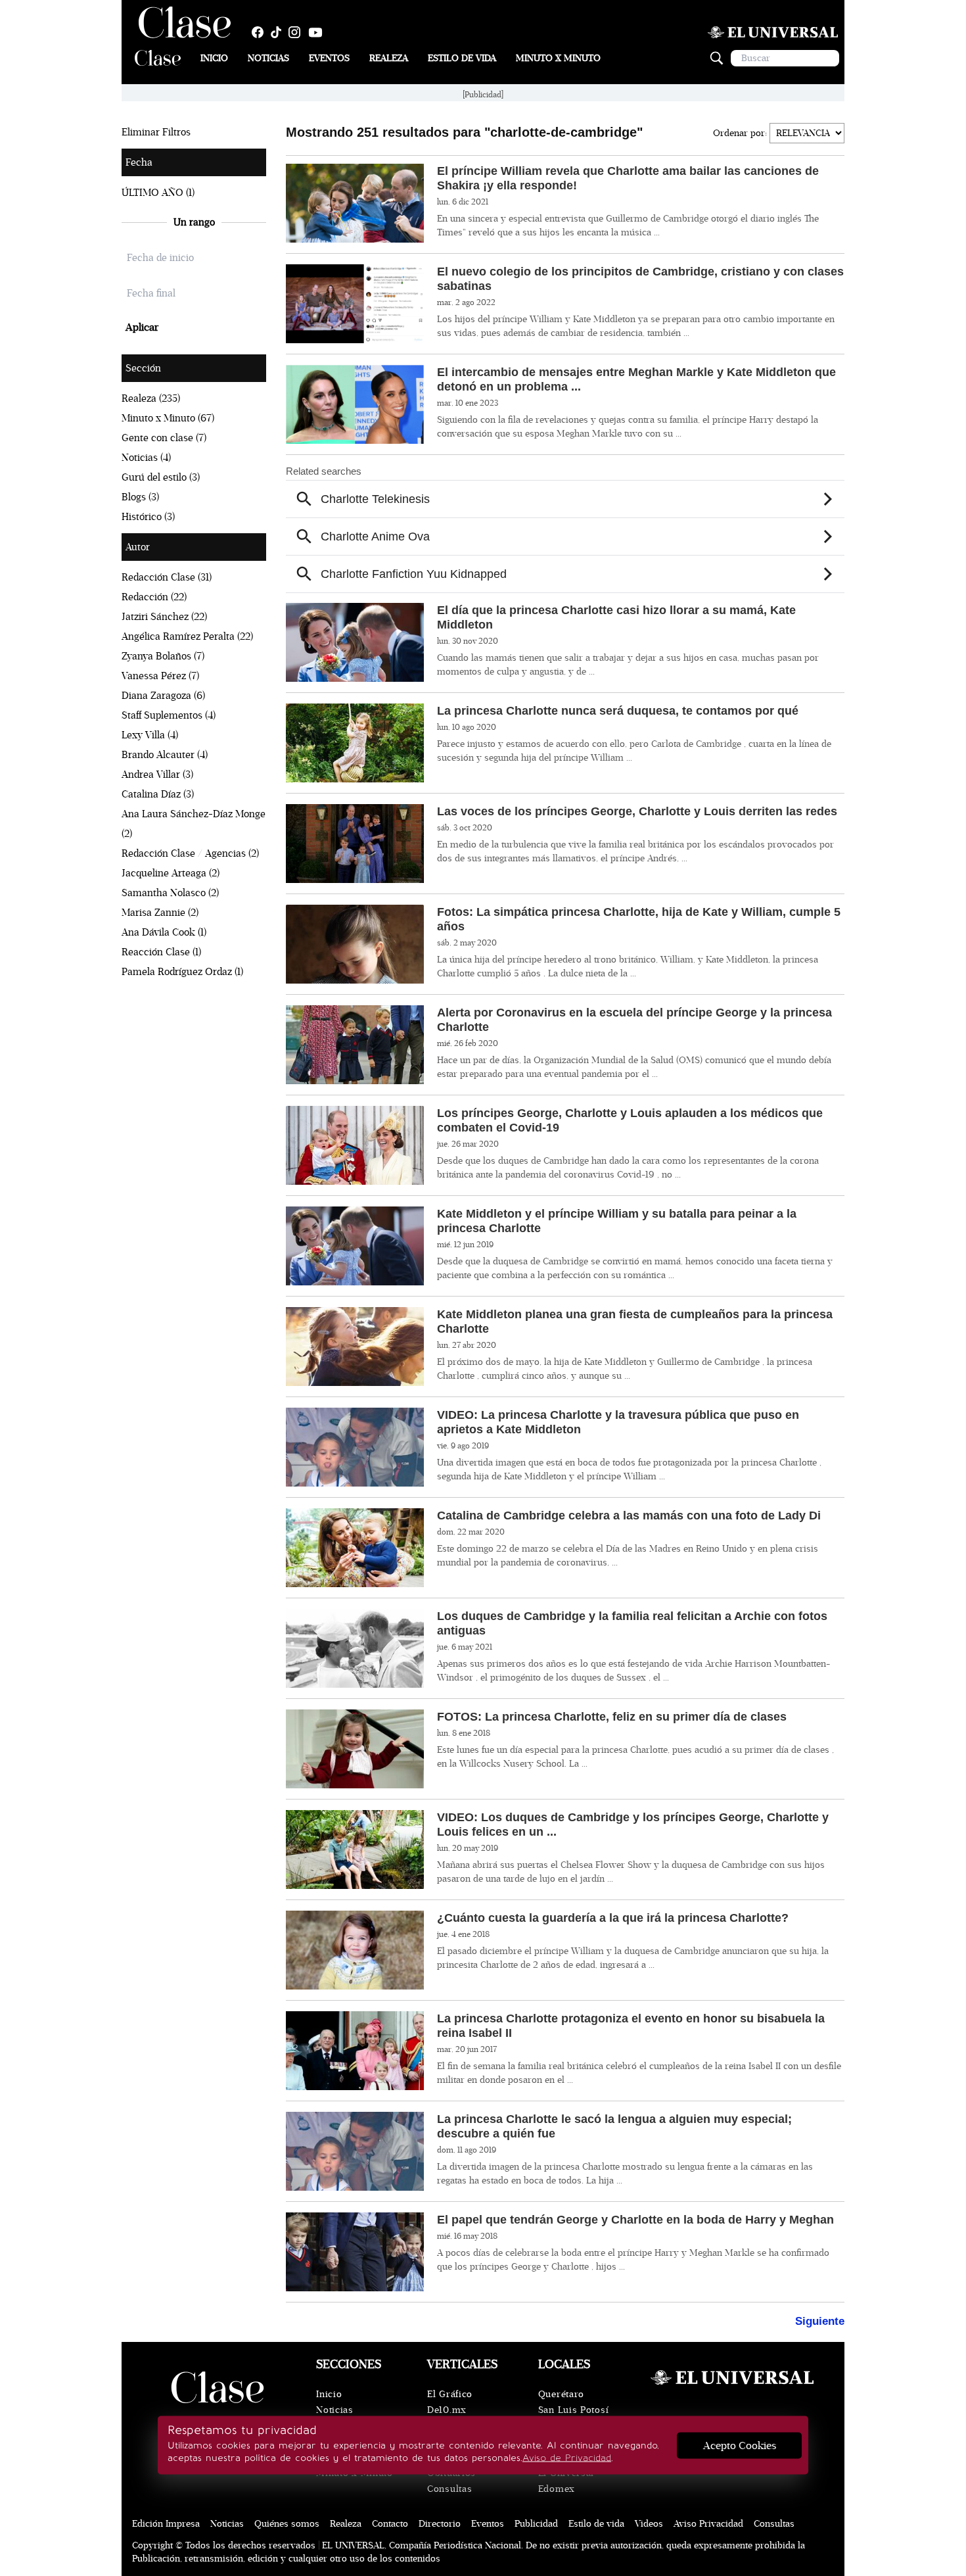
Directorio (440, 2524)
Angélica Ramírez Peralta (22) (187, 636)
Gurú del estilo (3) (161, 477)
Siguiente (820, 2321)
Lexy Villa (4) (150, 735)
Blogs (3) (140, 497)
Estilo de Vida (462, 58)
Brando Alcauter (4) (165, 755)
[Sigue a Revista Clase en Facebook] (261, 32)
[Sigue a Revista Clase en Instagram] (298, 32)
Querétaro (561, 2394)
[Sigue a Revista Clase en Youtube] (319, 32)
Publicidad (536, 2524)
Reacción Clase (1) (161, 952)
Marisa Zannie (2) (160, 913)
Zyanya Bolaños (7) (163, 656)
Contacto (390, 2524)
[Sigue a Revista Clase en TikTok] (279, 32)
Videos (649, 2524)
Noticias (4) (146, 458)
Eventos (329, 58)
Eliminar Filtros (156, 132)
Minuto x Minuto (558, 58)
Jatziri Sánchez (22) (164, 617)
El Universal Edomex (566, 2481)
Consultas (449, 2489)
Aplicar (142, 327)
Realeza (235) (151, 398)
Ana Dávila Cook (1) (164, 932)
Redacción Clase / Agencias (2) (190, 853)
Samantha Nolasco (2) (170, 893)
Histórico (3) (148, 517)
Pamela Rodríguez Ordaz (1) (182, 972)
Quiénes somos (287, 2524)
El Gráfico (450, 2394)
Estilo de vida (596, 2524)
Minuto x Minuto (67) (168, 418)
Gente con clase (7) (164, 438)
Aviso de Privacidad (567, 2458)
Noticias (268, 58)
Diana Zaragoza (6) (163, 696)
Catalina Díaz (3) (158, 794)
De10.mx (447, 2410)
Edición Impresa (166, 2524)
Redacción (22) (154, 597)
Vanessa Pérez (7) (160, 676)
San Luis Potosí (574, 2410)
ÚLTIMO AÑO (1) (158, 193)
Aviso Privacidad (708, 2524)
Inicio (214, 58)
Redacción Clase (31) (167, 577)
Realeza (389, 58)
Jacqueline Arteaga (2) (171, 873)
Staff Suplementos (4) (169, 715)
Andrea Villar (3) (157, 775)
